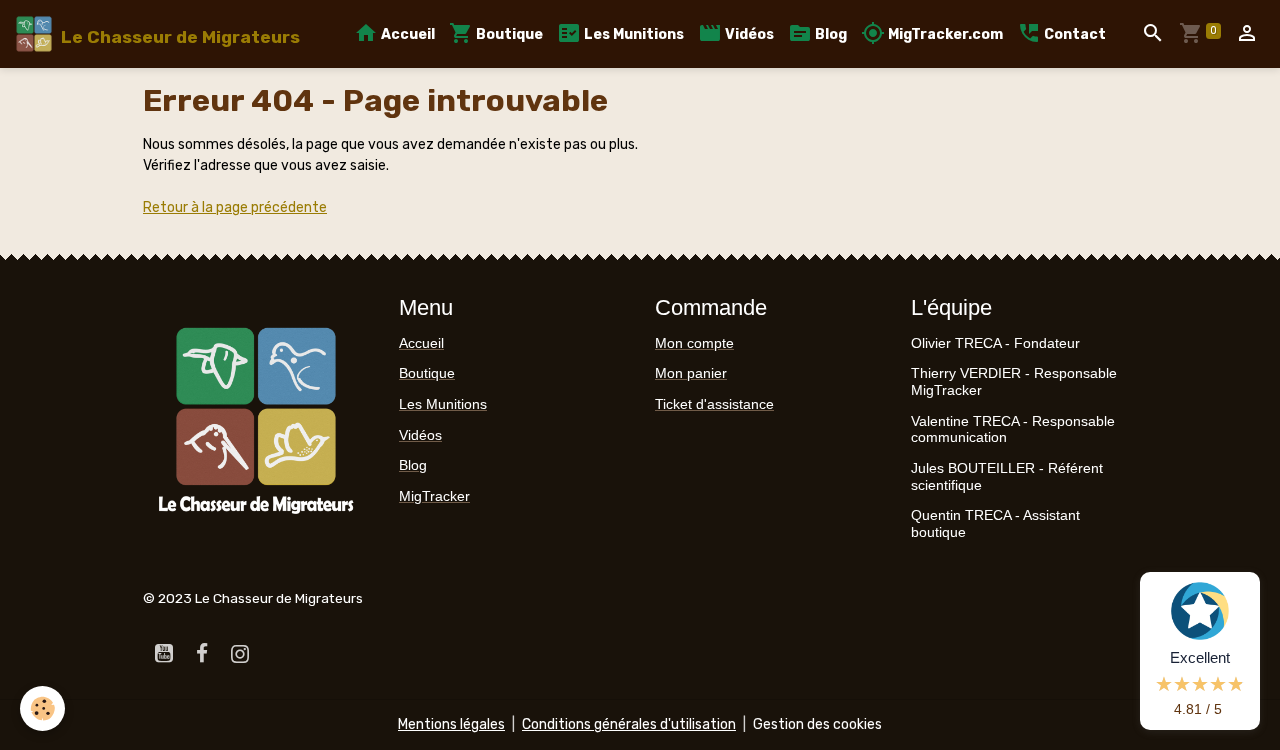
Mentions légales (451, 724)
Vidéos (748, 34)
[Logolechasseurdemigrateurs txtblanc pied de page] (256, 416)
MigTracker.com (944, 34)
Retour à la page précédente (235, 207)
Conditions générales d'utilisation (629, 724)
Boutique (508, 34)
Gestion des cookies (817, 724)
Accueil (406, 34)
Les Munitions (632, 34)
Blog (829, 34)
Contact (1073, 34)
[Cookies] (42, 708)
